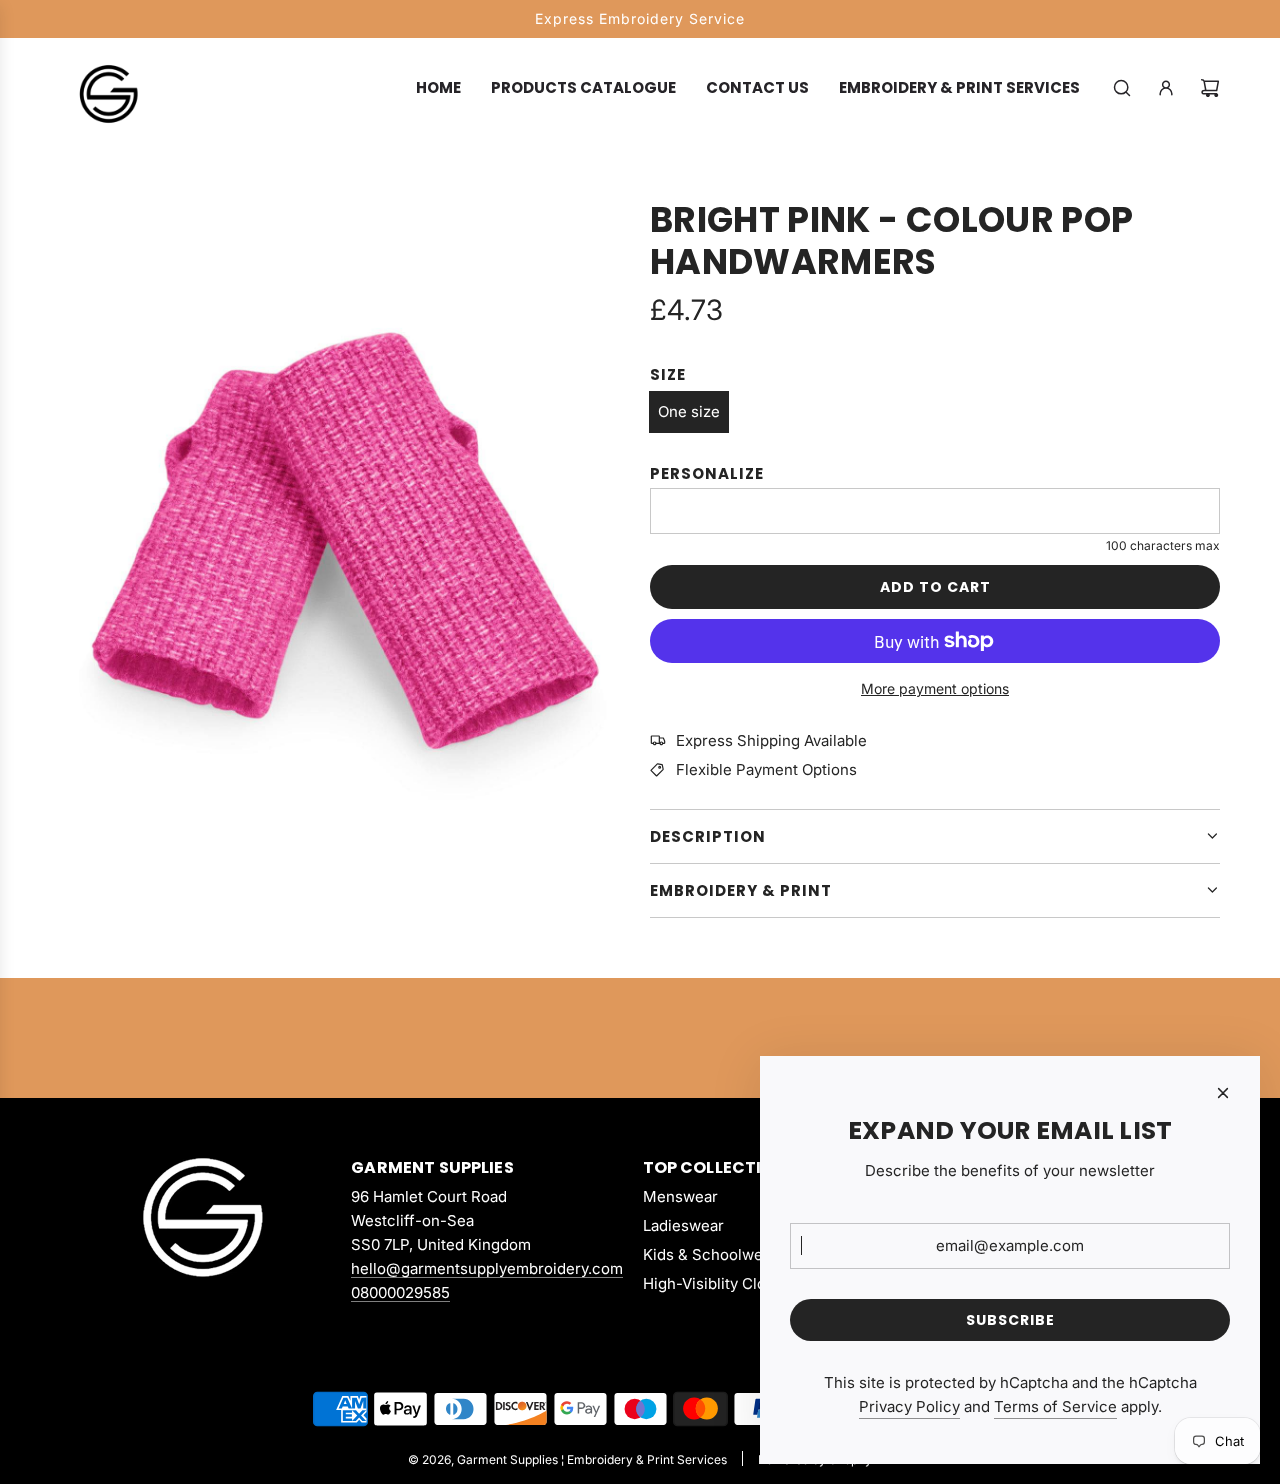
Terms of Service (1055, 1406)
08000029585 (400, 1292)
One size (689, 411)
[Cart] (1210, 88)
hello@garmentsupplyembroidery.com (487, 1268)
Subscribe (1010, 1320)
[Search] (1122, 88)
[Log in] (1166, 88)
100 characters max (1163, 545)
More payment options (935, 688)
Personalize (707, 473)
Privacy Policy (909, 1406)
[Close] (1223, 1093)
